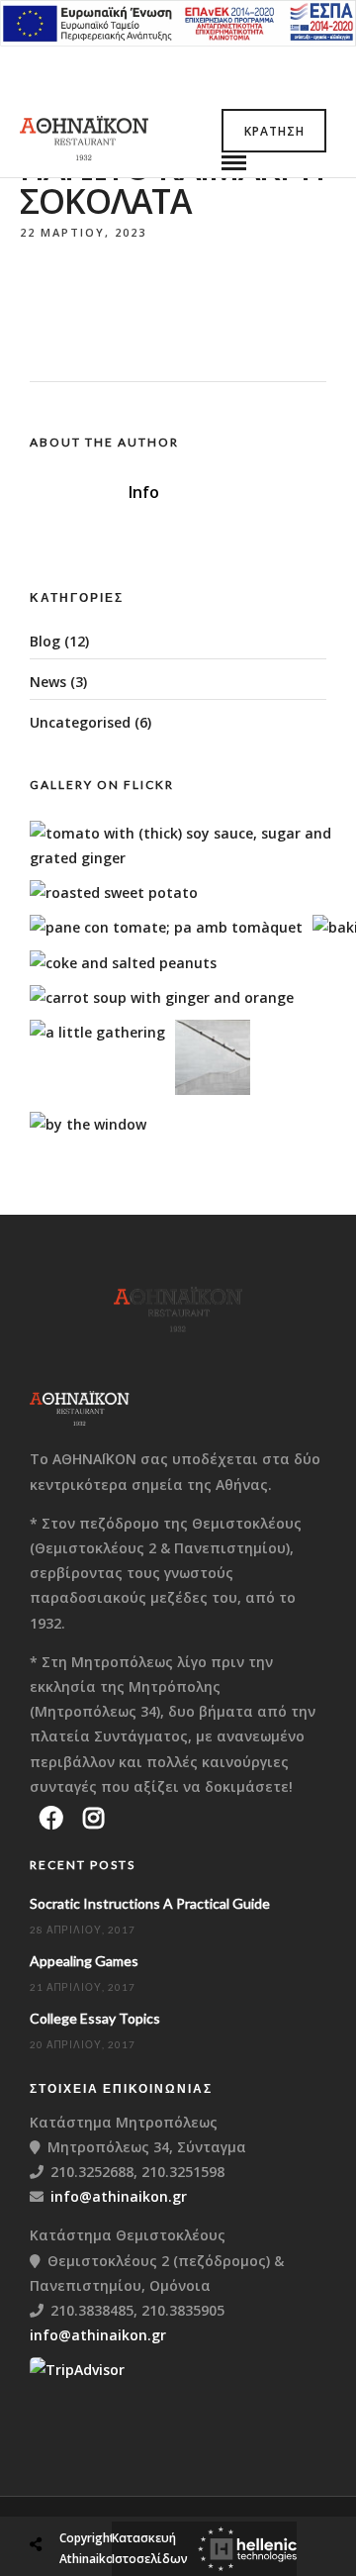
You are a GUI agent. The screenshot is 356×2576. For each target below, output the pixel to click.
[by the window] (88, 1124)
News (48, 682)
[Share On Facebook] (54, 2497)
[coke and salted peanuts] (123, 963)
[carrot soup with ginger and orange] (162, 997)
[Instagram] (93, 1818)
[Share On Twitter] (86, 2497)
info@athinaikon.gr (119, 2196)
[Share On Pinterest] (118, 2497)
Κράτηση (274, 131)
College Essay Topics (95, 2018)
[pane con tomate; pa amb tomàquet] (166, 927)
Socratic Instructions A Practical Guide (150, 1903)
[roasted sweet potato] (114, 892)
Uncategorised (80, 722)
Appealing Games (84, 1961)
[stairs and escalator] (213, 1090)
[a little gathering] (97, 1032)
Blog (45, 641)
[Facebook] (51, 1818)
